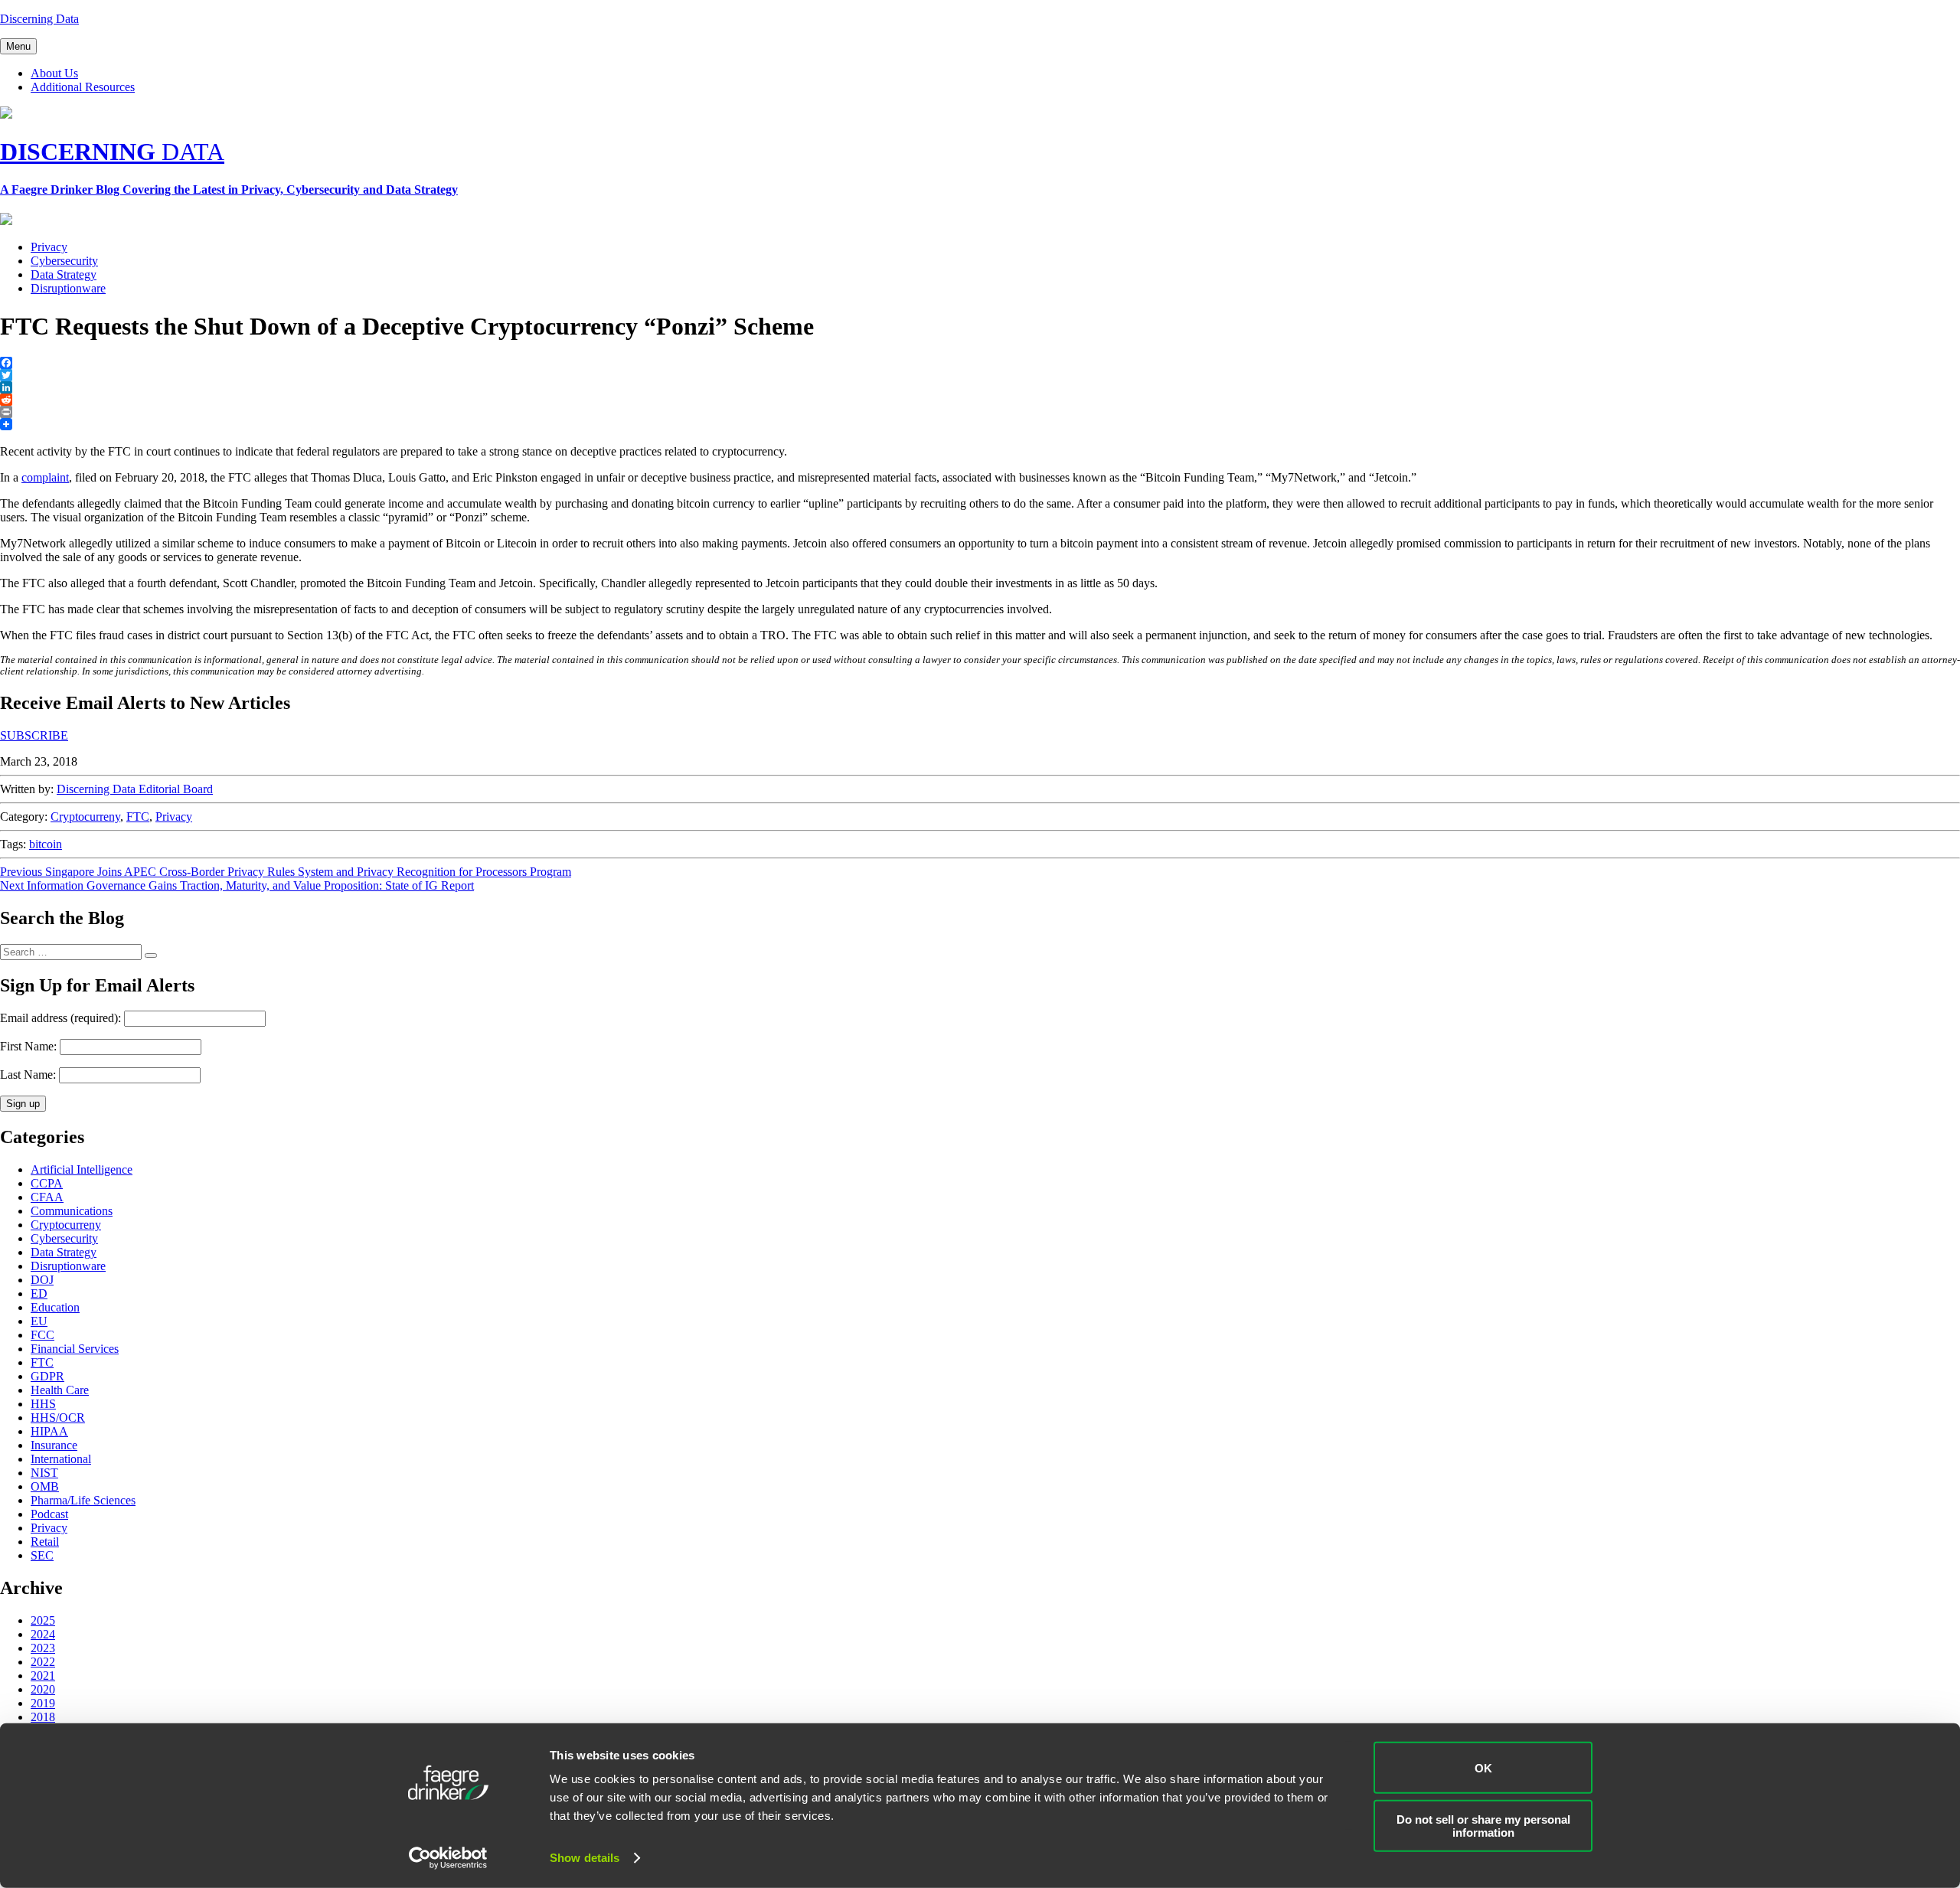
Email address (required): (62, 1018)
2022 (43, 1662)
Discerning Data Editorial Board (135, 789)
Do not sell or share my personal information (1483, 1825)
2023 (43, 1648)
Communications (72, 1211)
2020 (43, 1689)
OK (1483, 1767)
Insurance (54, 1445)
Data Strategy (64, 274)
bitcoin (46, 844)
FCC (42, 1335)
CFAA (47, 1197)
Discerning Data (39, 19)
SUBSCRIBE (34, 735)
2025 (43, 1620)
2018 (43, 1717)
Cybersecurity (64, 261)
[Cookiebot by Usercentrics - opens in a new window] (448, 1858)
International (61, 1459)
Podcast (49, 1514)
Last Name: (28, 1075)
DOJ (42, 1280)
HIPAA (49, 1431)
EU (39, 1321)
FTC (138, 817)
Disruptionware (68, 288)
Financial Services (75, 1349)
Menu (18, 46)
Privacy (49, 247)
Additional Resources (83, 87)
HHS (43, 1404)
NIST (44, 1473)
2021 (43, 1676)
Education (55, 1307)
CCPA (47, 1183)
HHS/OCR (58, 1418)
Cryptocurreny (85, 817)
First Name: (28, 1046)
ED (39, 1294)
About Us (54, 73)
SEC (42, 1555)
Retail (45, 1542)
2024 (43, 1634)
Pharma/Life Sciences (83, 1500)
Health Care (60, 1390)
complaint (45, 477)
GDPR (47, 1376)
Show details (585, 1858)
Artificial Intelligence (82, 1169)
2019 (43, 1703)
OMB (45, 1486)
